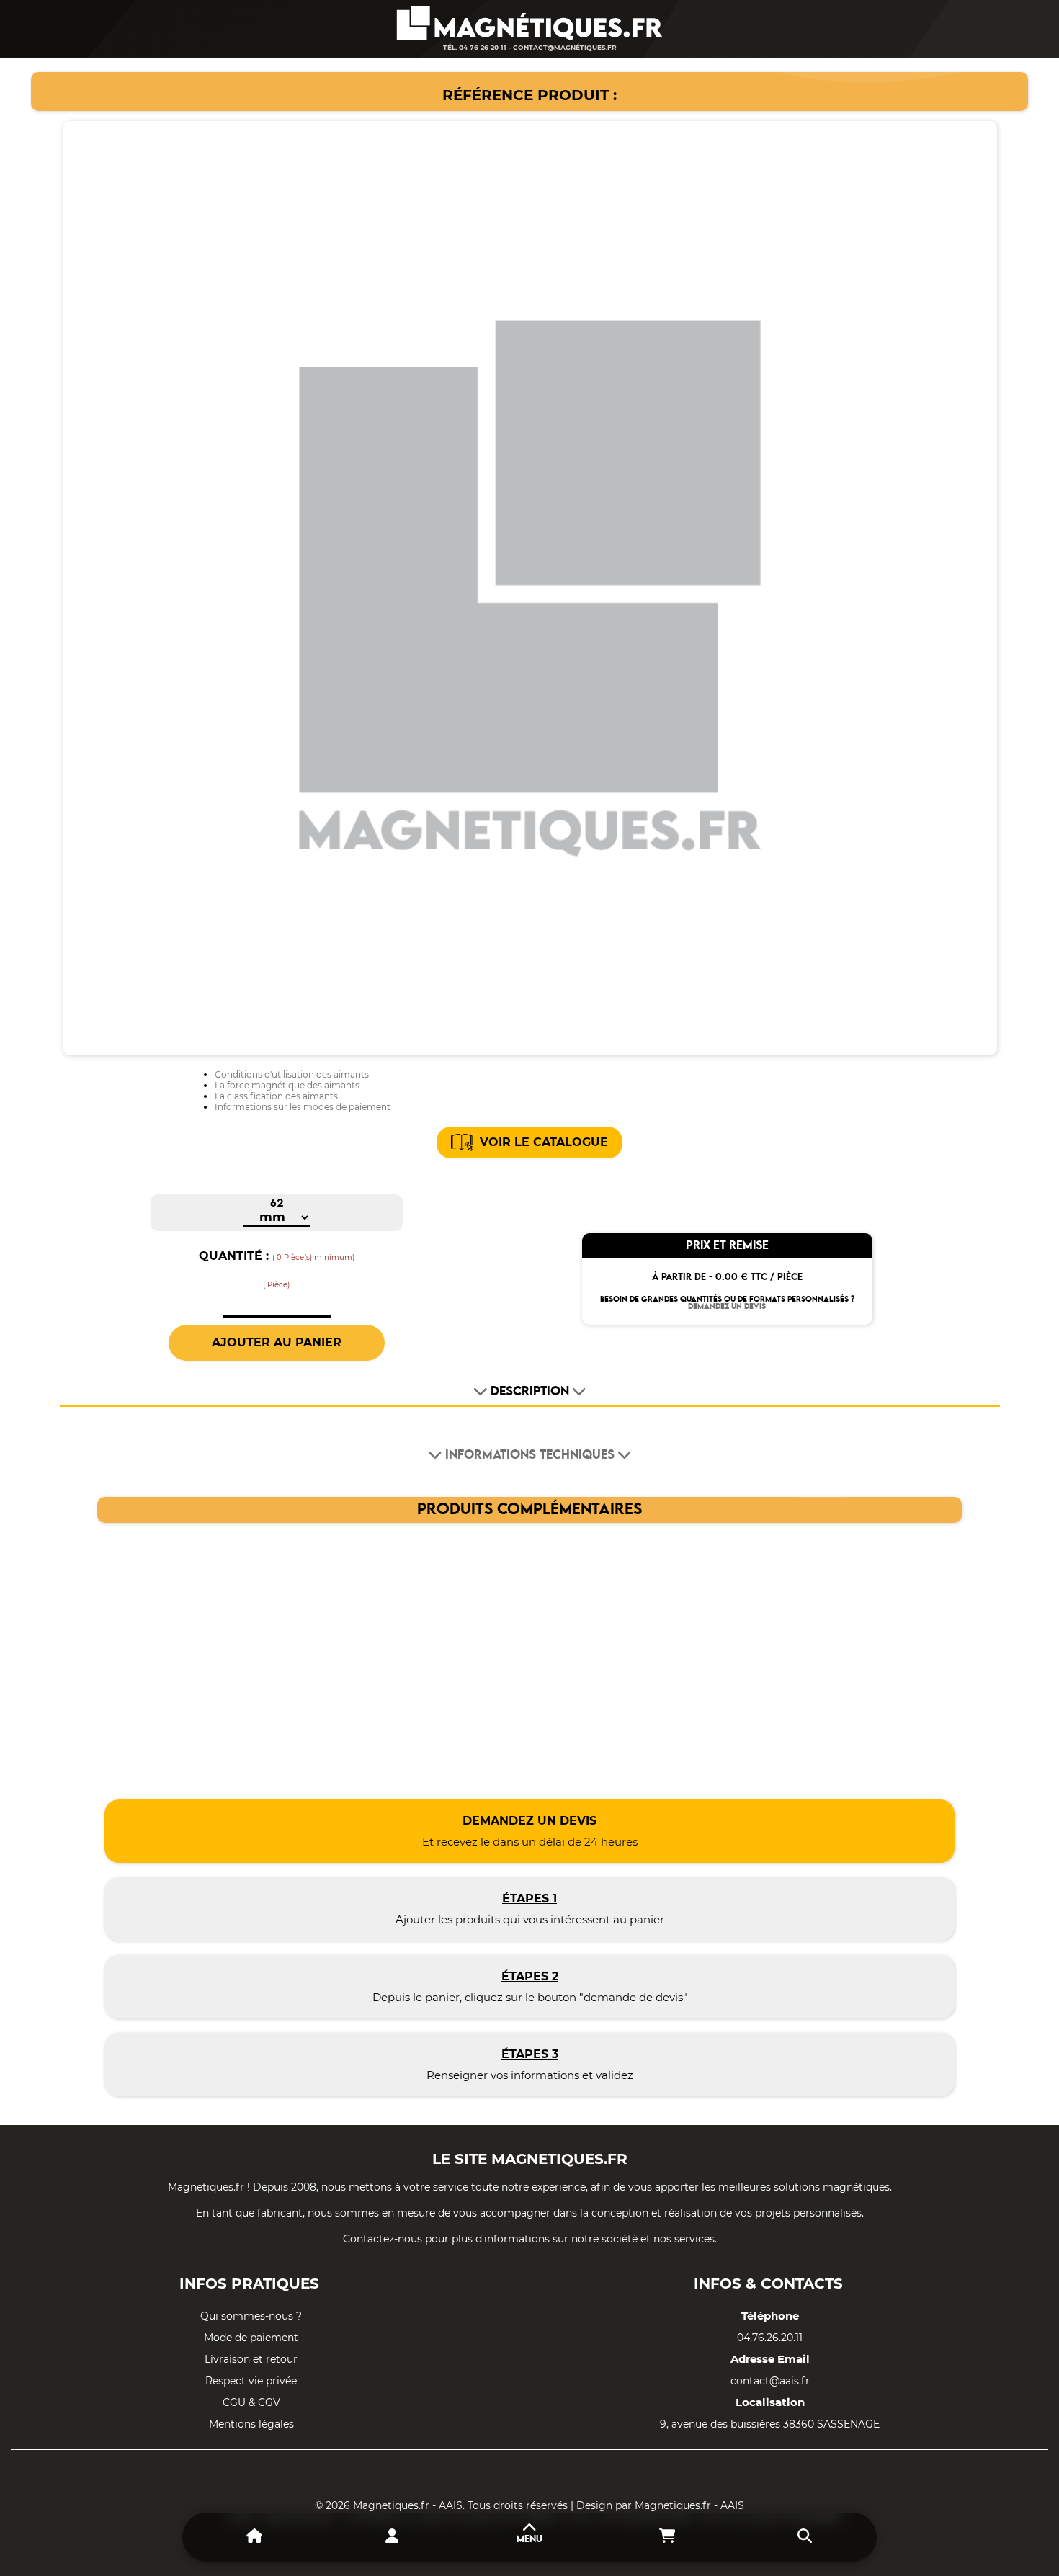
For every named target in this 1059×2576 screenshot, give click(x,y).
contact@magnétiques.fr (565, 47)
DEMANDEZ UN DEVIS (727, 1307)
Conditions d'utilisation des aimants (292, 1074)
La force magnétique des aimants (287, 1085)
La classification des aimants (276, 1096)
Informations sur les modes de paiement (303, 1107)
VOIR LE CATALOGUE (544, 1142)
